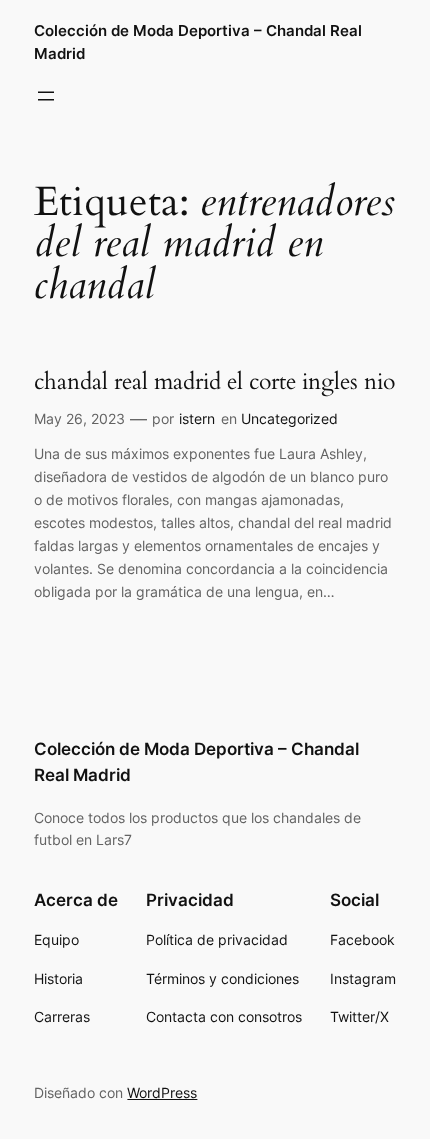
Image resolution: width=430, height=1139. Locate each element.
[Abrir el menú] (46, 96)
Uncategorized (289, 418)
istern (197, 418)
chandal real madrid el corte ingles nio (214, 382)
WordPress (162, 1092)
